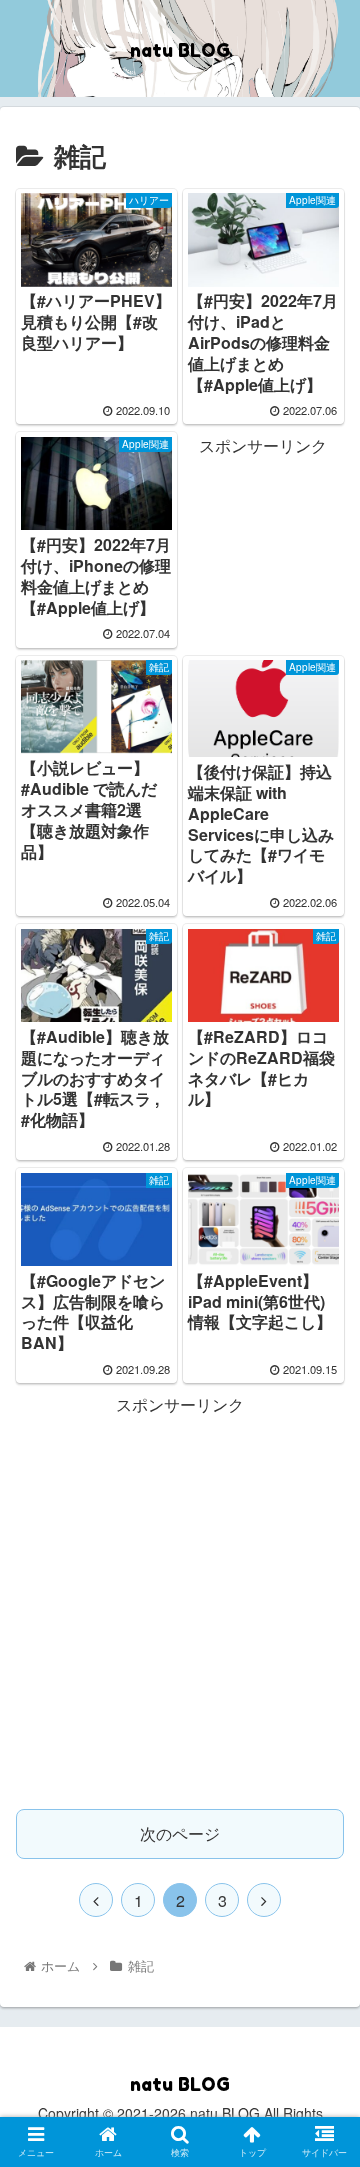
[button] (321, 1844)
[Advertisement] (263, 523)
